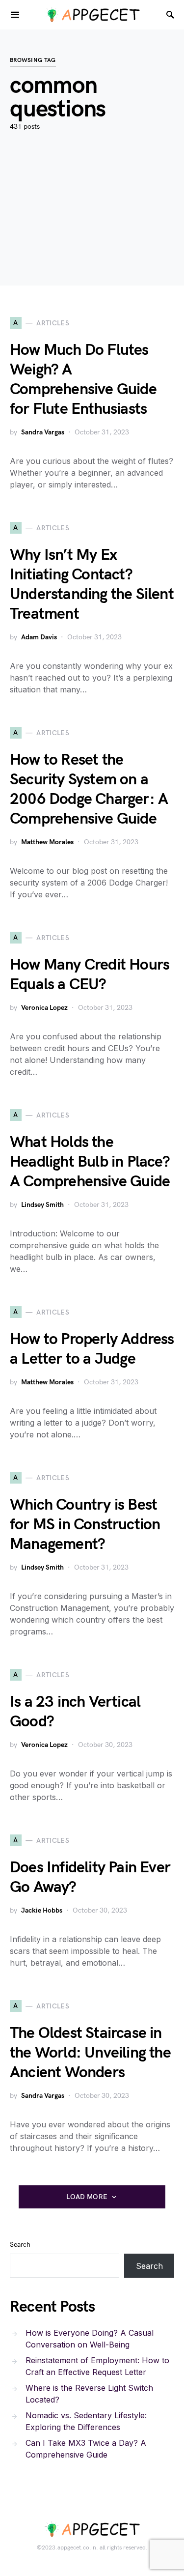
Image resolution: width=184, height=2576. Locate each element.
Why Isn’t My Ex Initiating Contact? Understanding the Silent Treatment (92, 585)
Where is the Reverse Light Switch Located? (89, 2394)
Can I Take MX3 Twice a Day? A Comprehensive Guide (86, 2449)
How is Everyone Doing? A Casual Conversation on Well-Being (90, 2339)
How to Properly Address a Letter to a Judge (92, 1349)
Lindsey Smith (42, 1205)
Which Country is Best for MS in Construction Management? (85, 1525)
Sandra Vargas (43, 432)
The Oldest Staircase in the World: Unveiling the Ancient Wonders (90, 2053)
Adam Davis (39, 637)
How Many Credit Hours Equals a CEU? (90, 975)
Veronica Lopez (44, 1008)
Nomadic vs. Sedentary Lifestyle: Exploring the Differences (86, 2421)
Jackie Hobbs (42, 1910)
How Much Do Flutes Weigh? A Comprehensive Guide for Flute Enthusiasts (83, 380)
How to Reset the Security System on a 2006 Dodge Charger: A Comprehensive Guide (89, 789)
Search (20, 2245)
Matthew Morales (47, 842)
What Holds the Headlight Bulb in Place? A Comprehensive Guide (90, 1162)
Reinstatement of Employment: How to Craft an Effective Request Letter (97, 2366)
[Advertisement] (92, 223)
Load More (87, 2197)
